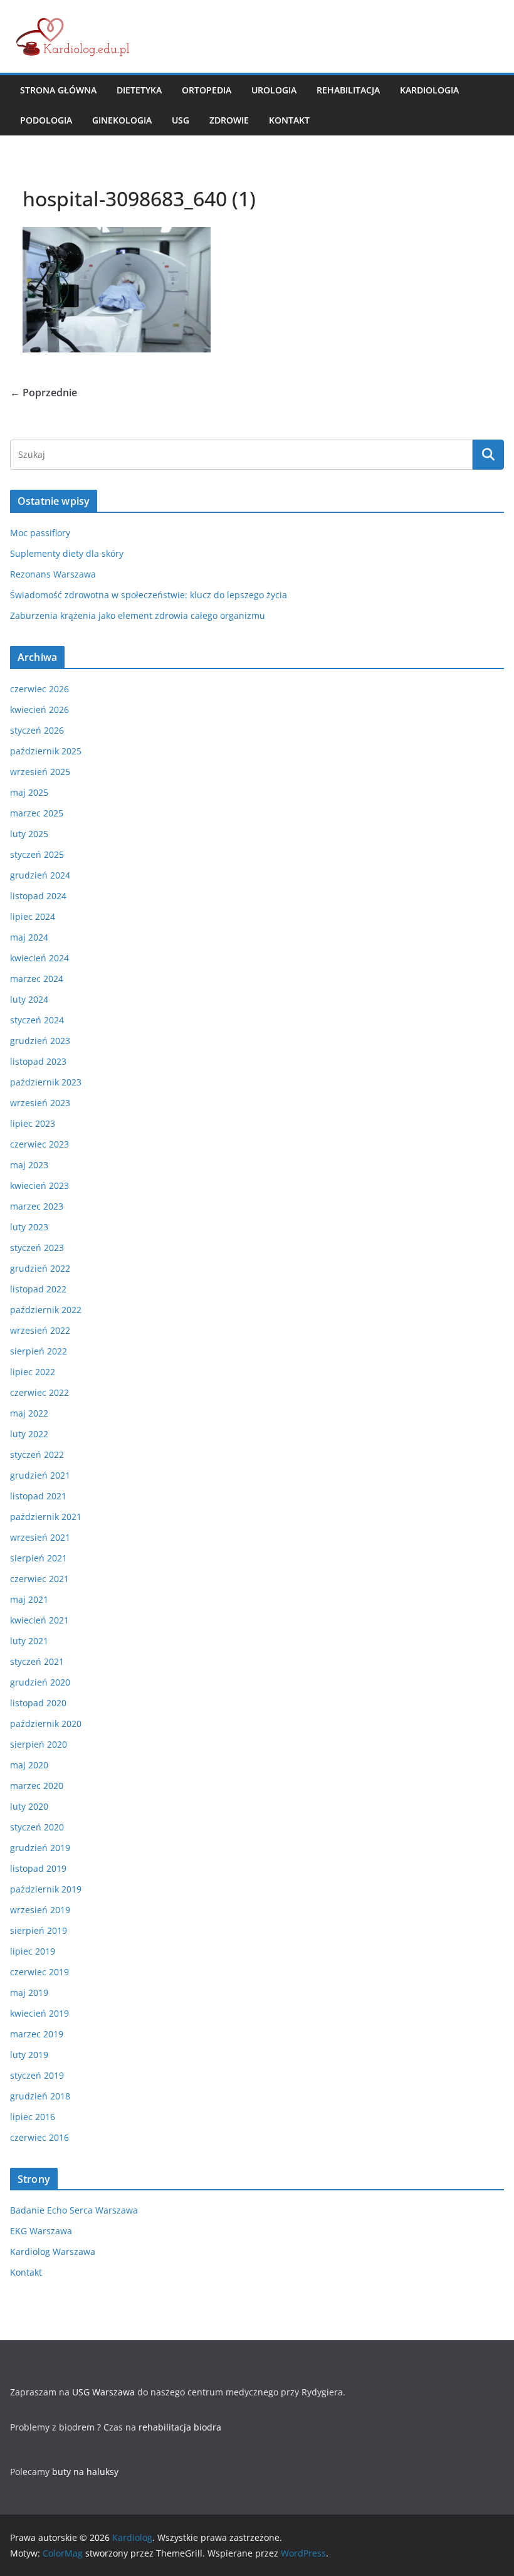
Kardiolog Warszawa (53, 2251)
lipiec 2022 (33, 1372)
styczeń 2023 (37, 1248)
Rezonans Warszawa (53, 574)
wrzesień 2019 (40, 1910)
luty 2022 (29, 1434)
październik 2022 (46, 1310)
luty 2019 (29, 2055)
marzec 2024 (37, 979)
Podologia (46, 120)
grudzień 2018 (40, 2096)
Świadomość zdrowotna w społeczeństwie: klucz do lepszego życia (149, 595)
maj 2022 (29, 1413)
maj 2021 (29, 1599)
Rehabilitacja (348, 90)
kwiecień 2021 (39, 1620)
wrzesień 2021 (40, 1537)
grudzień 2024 (40, 875)
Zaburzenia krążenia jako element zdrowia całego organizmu (138, 615)
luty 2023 (29, 1227)
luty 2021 (29, 1641)
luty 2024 (29, 999)
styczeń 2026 (37, 730)
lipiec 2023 (33, 1123)
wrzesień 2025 (40, 772)
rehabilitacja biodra (180, 2427)
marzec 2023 (37, 1206)
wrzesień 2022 (40, 1330)
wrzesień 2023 (40, 1103)
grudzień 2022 (40, 1268)
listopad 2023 (38, 1061)
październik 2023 (46, 1082)
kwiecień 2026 (39, 710)
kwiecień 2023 (39, 1185)
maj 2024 (29, 937)
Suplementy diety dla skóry (67, 553)
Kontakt (289, 120)
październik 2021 (46, 1517)
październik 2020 (46, 1723)
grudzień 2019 (40, 1848)
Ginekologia (122, 120)
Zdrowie (229, 120)
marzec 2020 (37, 1786)
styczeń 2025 (37, 854)
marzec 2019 (37, 2034)
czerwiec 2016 (39, 2137)
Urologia (274, 90)
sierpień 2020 (39, 1744)
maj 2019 (29, 1993)
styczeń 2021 (37, 1661)
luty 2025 (29, 834)
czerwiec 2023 (39, 1144)
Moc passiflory (40, 533)
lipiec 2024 (33, 916)
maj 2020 (29, 1765)
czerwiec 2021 (39, 1579)
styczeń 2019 (37, 2075)
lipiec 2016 (33, 2117)
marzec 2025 (37, 813)
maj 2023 (29, 1165)
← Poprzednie (44, 393)
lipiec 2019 (33, 1951)
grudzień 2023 (40, 1041)
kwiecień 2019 (39, 2013)
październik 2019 (46, 1889)
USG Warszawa (103, 2392)
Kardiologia (429, 90)
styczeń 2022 (37, 1454)
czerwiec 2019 (39, 1972)
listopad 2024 (38, 896)
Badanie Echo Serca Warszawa (74, 2210)
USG (181, 120)
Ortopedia (207, 90)
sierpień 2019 (39, 1930)
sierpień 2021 (39, 1558)
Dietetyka (139, 90)
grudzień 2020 (40, 1682)
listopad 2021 (38, 1496)
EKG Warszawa (41, 2231)
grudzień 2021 (40, 1475)
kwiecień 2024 (39, 958)
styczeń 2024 (37, 1020)
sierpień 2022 (39, 1351)
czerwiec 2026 (39, 689)
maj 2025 (29, 792)
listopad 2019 (38, 1868)
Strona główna (58, 90)
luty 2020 (29, 1806)
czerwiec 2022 (39, 1392)
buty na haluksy (85, 2472)
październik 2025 (46, 751)
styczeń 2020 (37, 1827)
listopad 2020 (38, 1703)
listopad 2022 (38, 1289)
